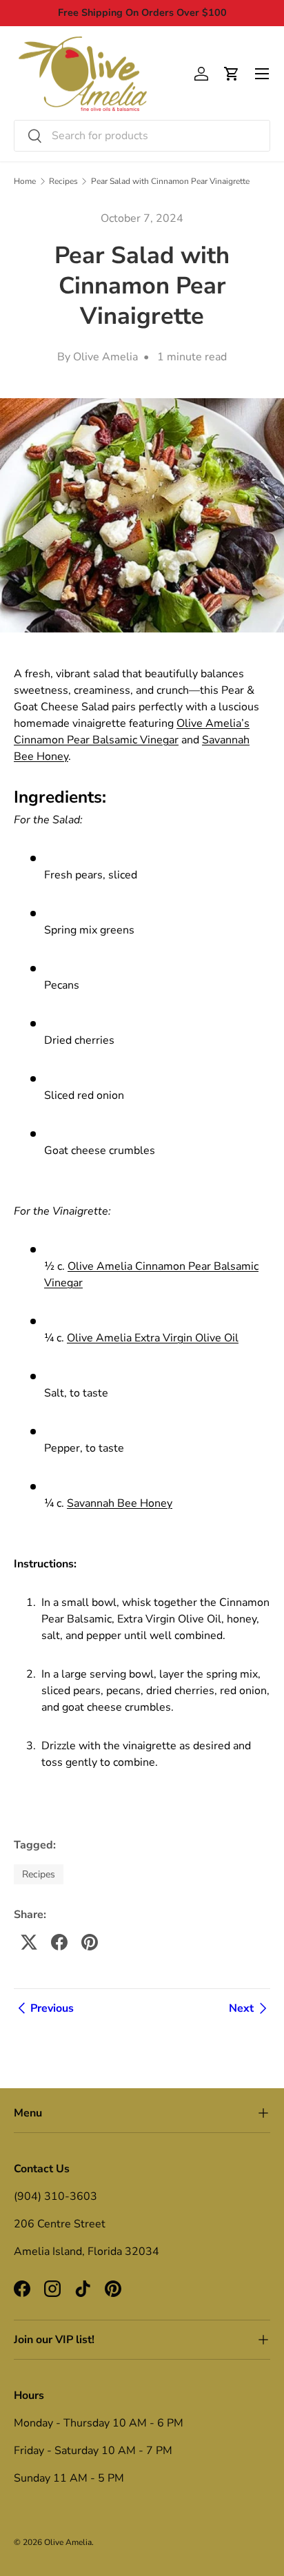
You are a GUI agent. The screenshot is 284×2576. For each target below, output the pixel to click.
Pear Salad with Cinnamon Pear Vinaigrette (170, 181)
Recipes (63, 181)
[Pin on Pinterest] (90, 1942)
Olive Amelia (68, 2542)
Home (25, 181)
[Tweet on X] (29, 1942)
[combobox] (142, 136)
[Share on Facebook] (59, 1942)
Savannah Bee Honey (120, 1503)
